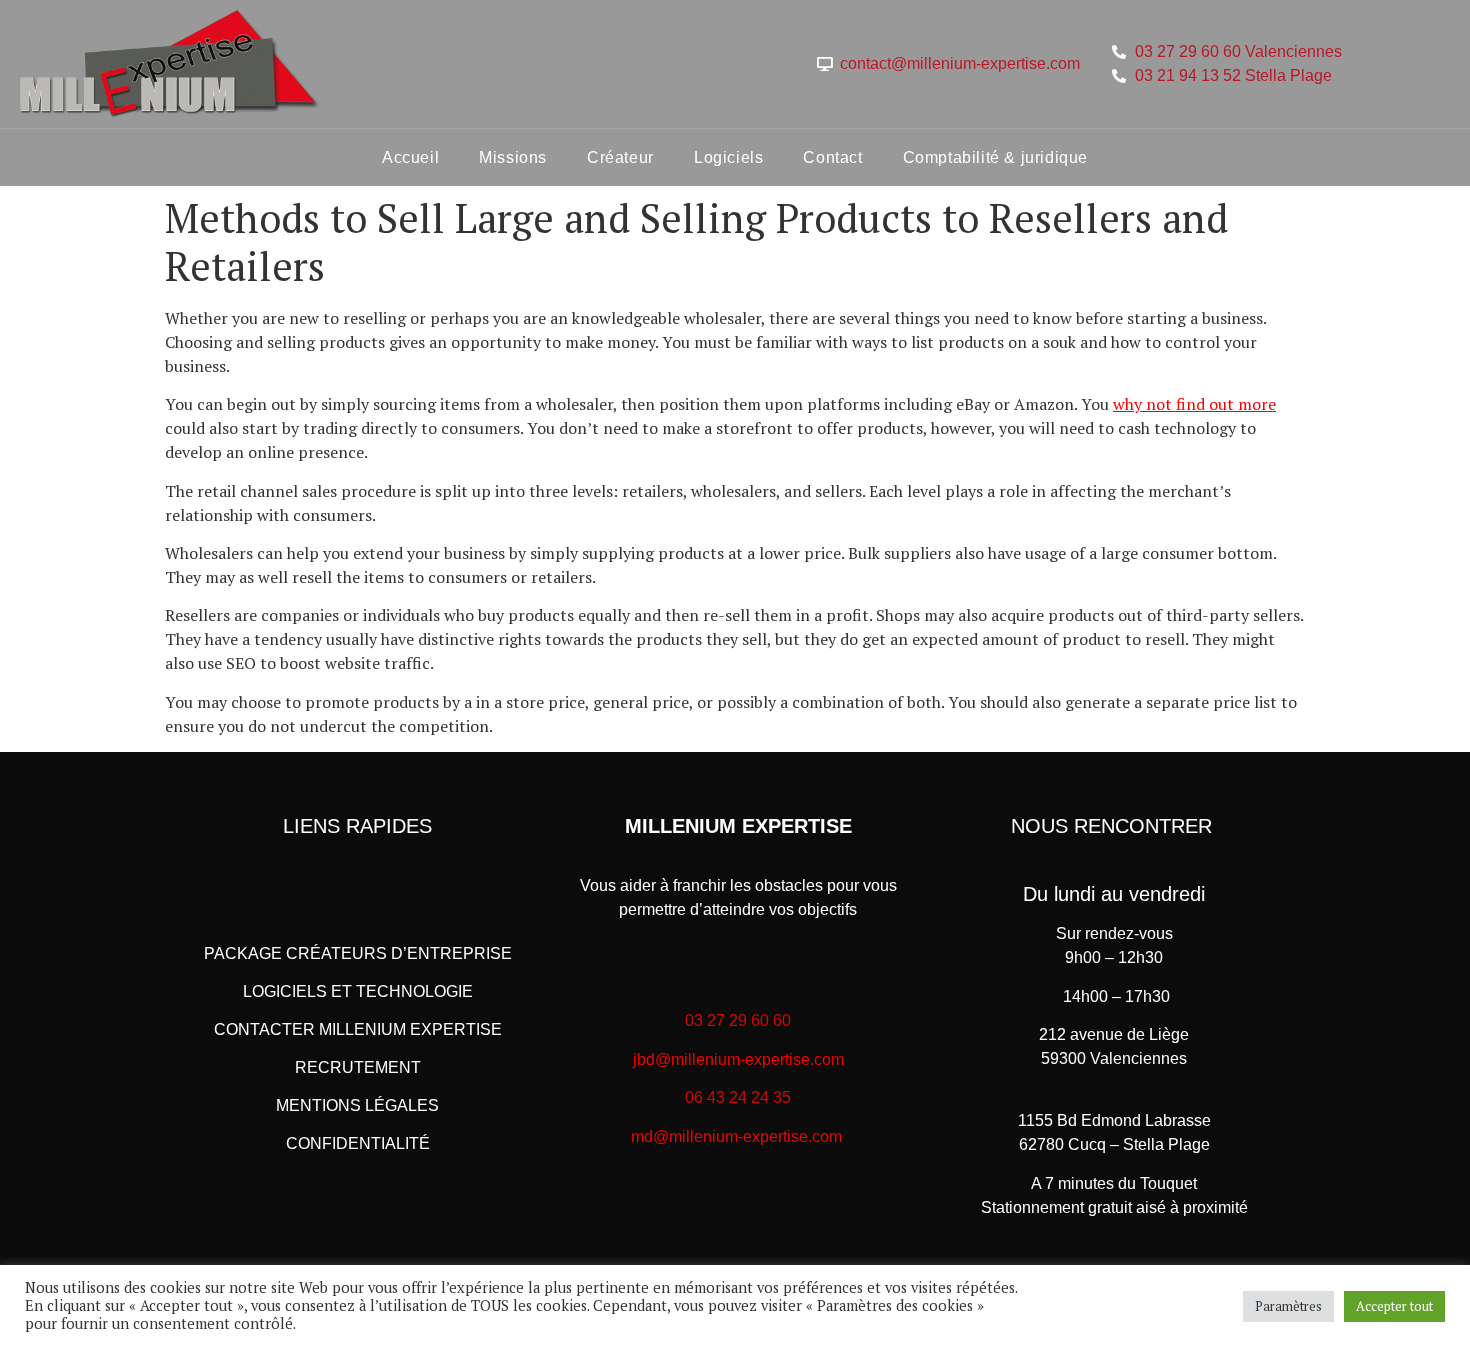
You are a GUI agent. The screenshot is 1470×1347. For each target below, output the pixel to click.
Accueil (410, 157)
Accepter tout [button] (1394, 1306)
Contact (832, 157)
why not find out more (1194, 404)
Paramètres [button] (1288, 1306)
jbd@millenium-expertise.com (738, 1059)
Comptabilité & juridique (995, 157)
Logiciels (728, 157)
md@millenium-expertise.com (736, 1136)
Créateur (620, 157)
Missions (513, 157)
